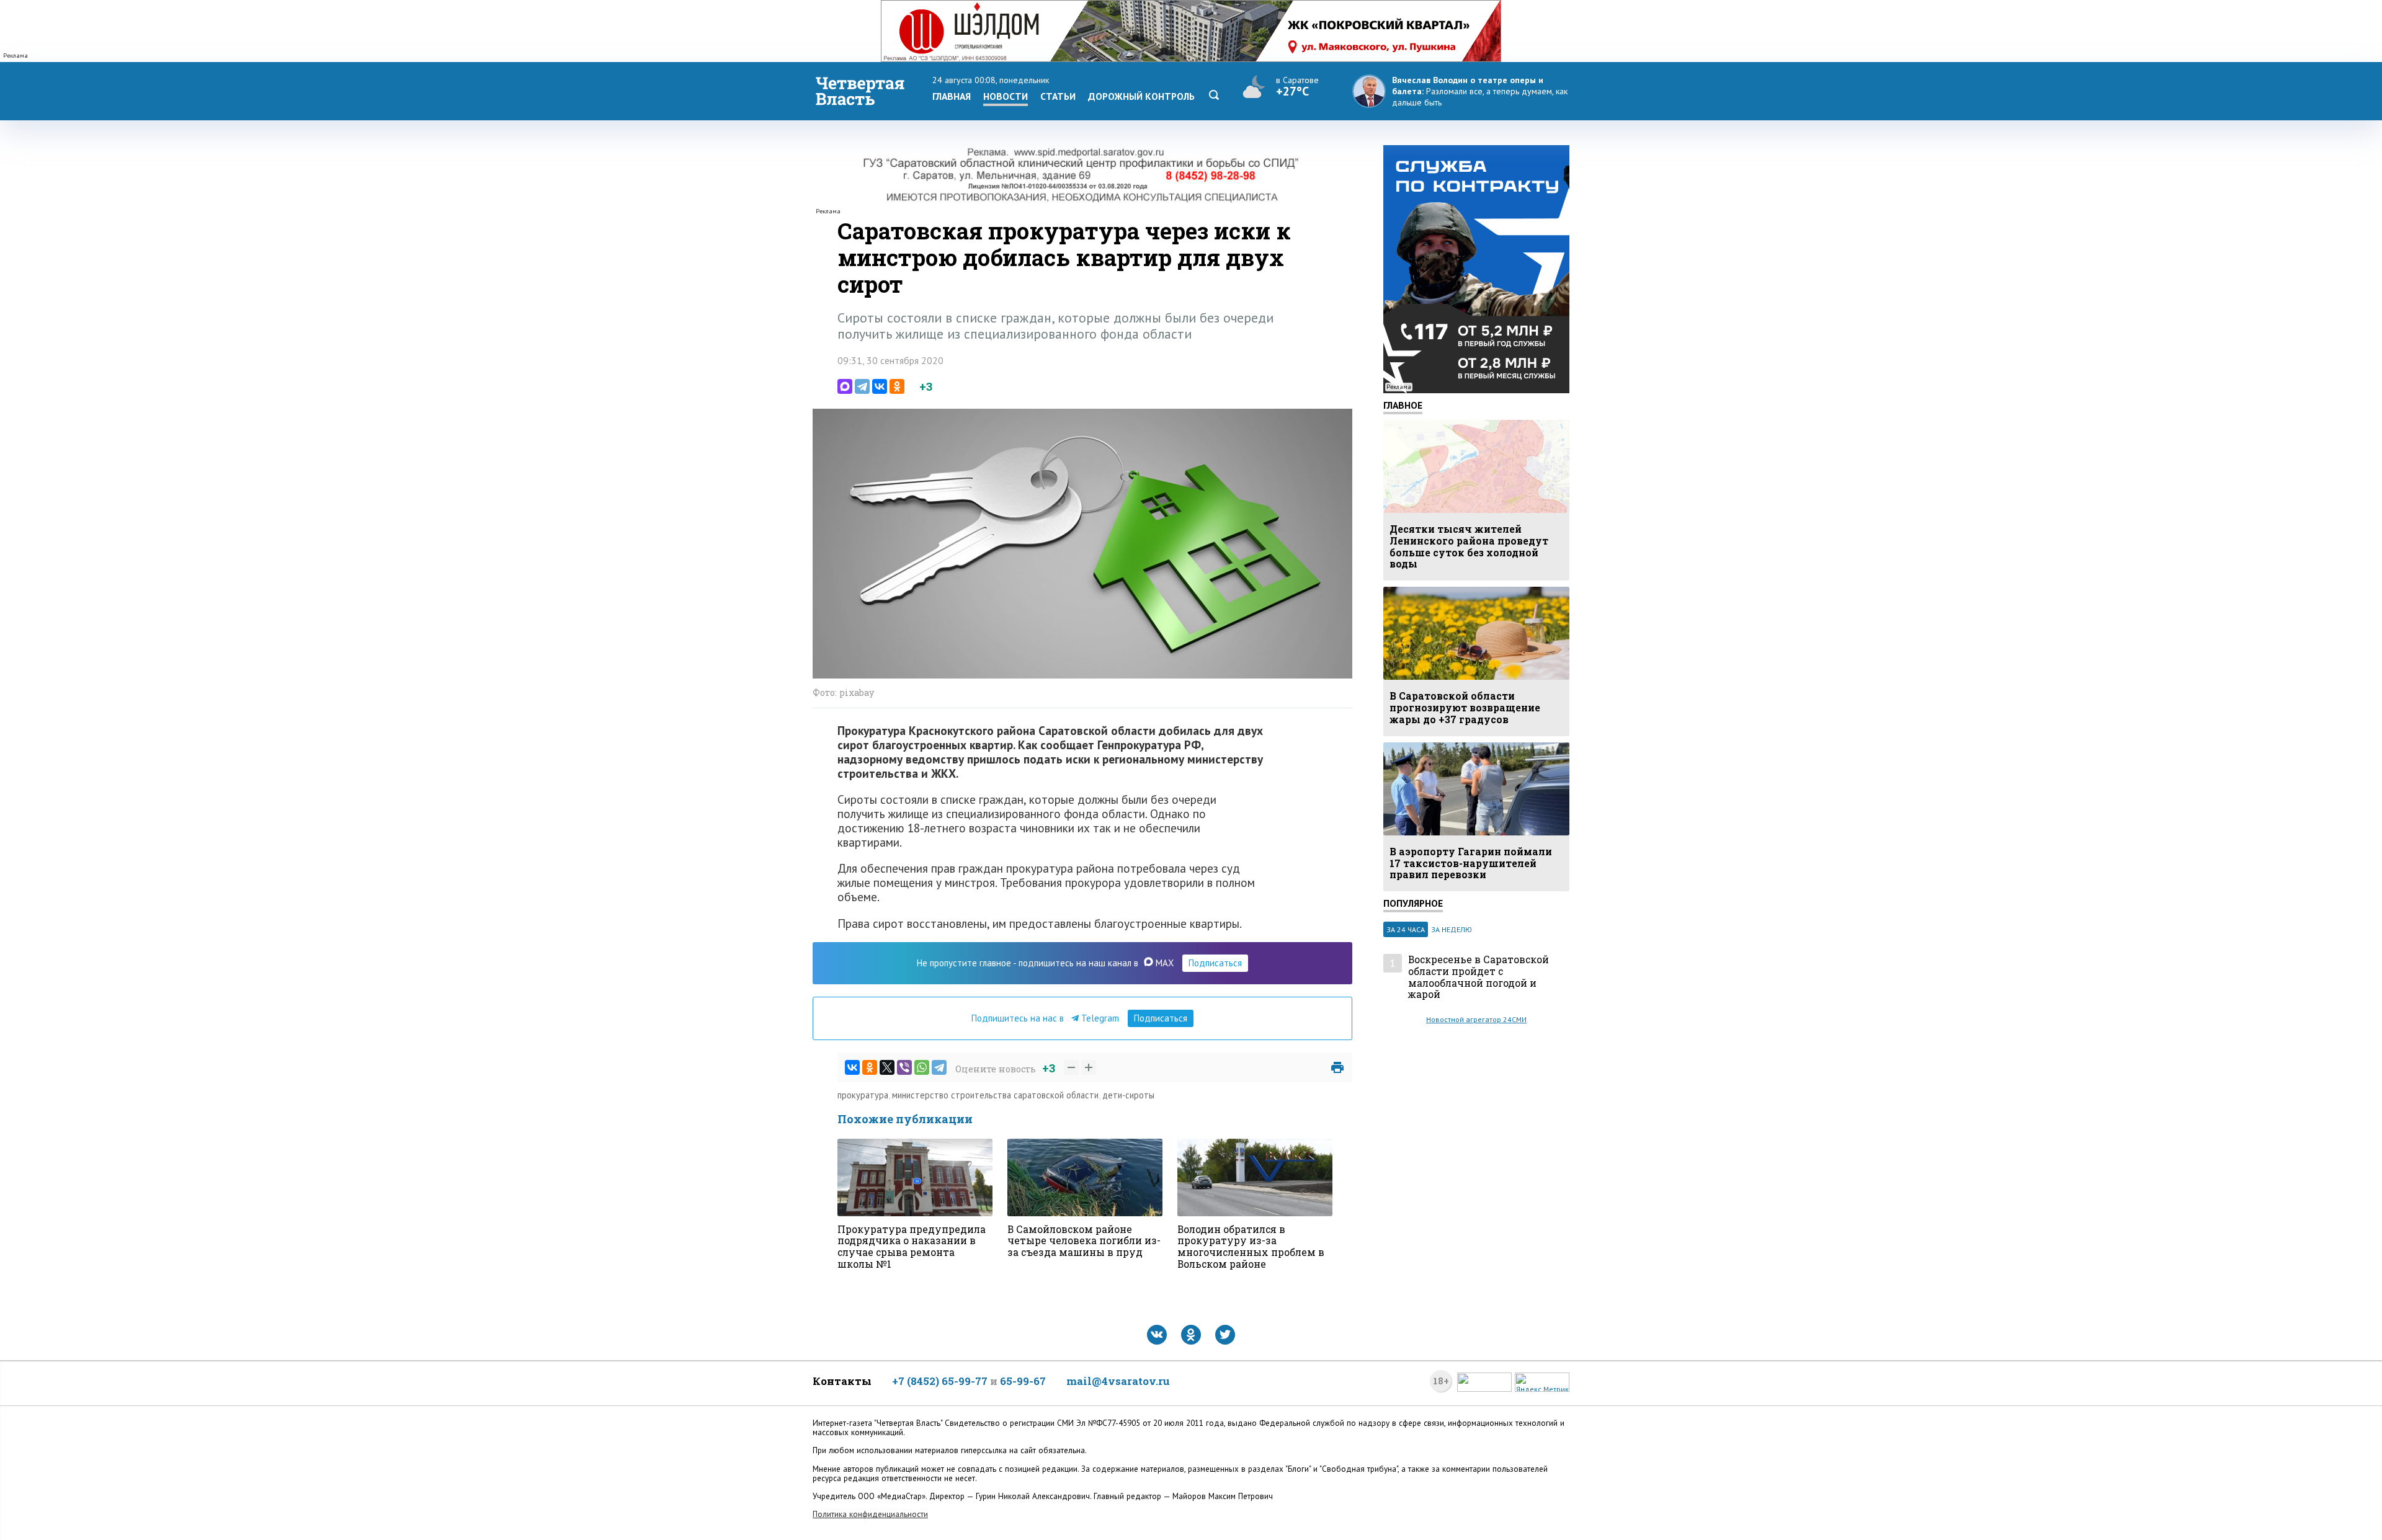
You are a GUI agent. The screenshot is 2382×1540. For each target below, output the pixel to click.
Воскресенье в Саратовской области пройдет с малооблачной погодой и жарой (1479, 977)
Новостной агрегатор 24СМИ (1476, 1019)
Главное (1403, 405)
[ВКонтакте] (880, 386)
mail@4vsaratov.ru (1118, 1381)
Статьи (1058, 96)
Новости (1006, 96)
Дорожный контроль (1141, 96)
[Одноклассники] (897, 386)
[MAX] (845, 386)
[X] (887, 1067)
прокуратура (863, 1095)
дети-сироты (1128, 1095)
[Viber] (904, 1067)
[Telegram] (862, 386)
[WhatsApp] (922, 1067)
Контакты (842, 1381)
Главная (952, 96)
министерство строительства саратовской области (995, 1095)
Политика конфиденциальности (870, 1514)
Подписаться (1215, 963)
